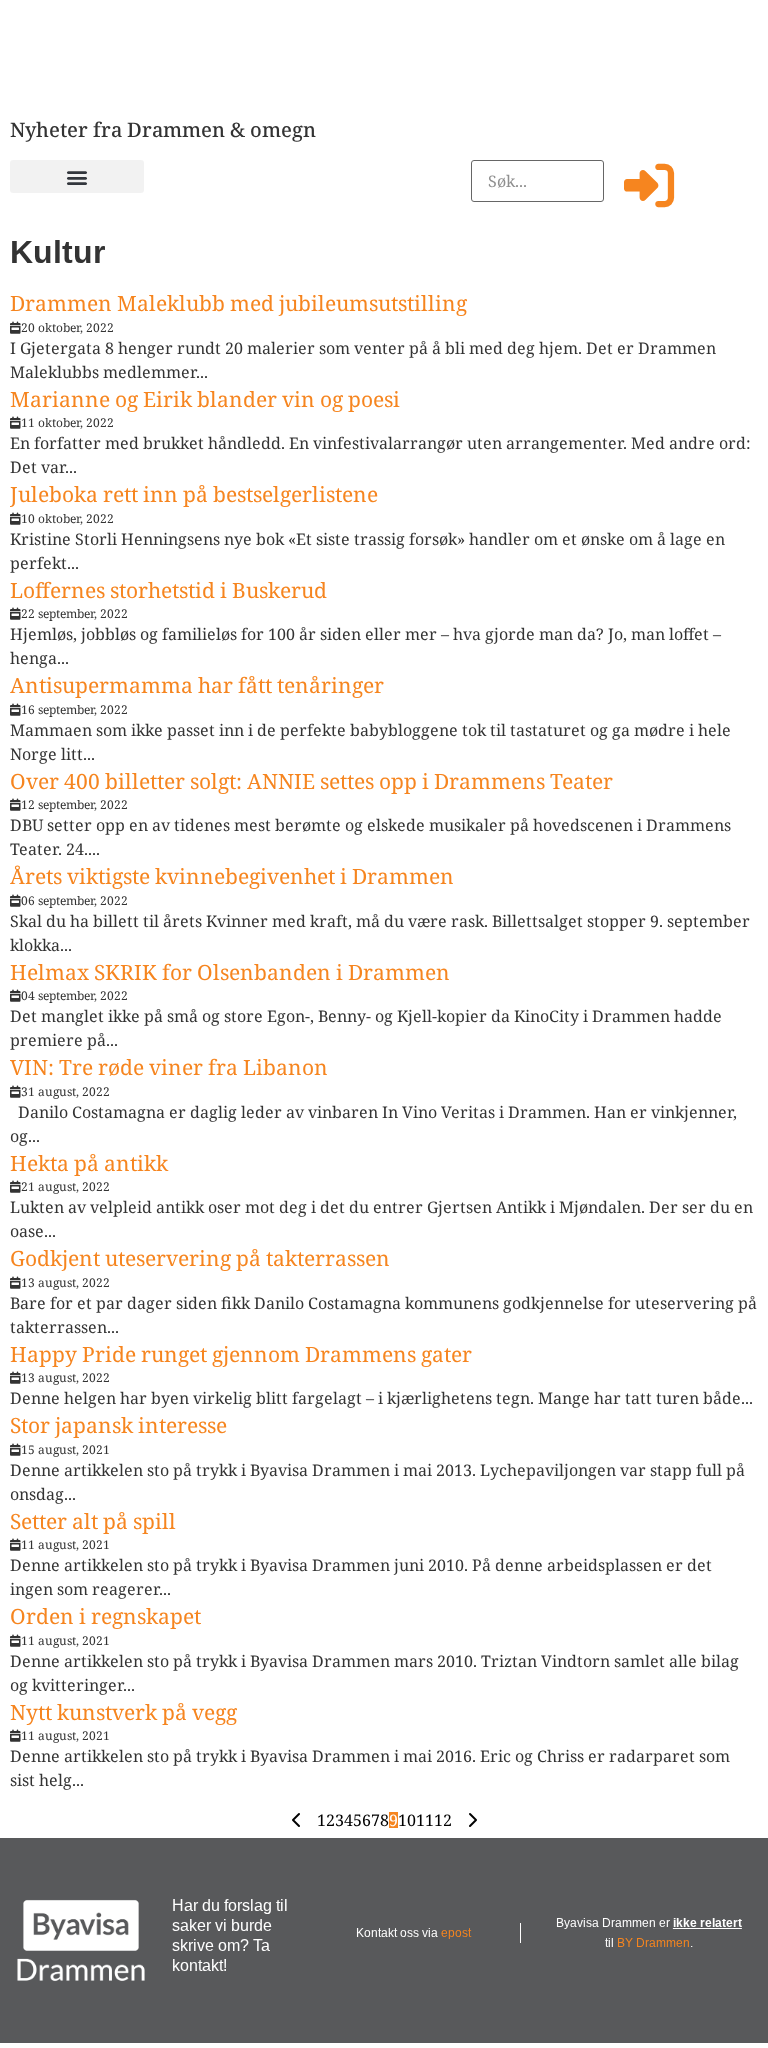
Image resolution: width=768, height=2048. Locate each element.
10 (407, 1820)
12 (443, 1820)
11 (425, 1820)
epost (456, 1933)
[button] (77, 176)
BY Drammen (653, 1943)
